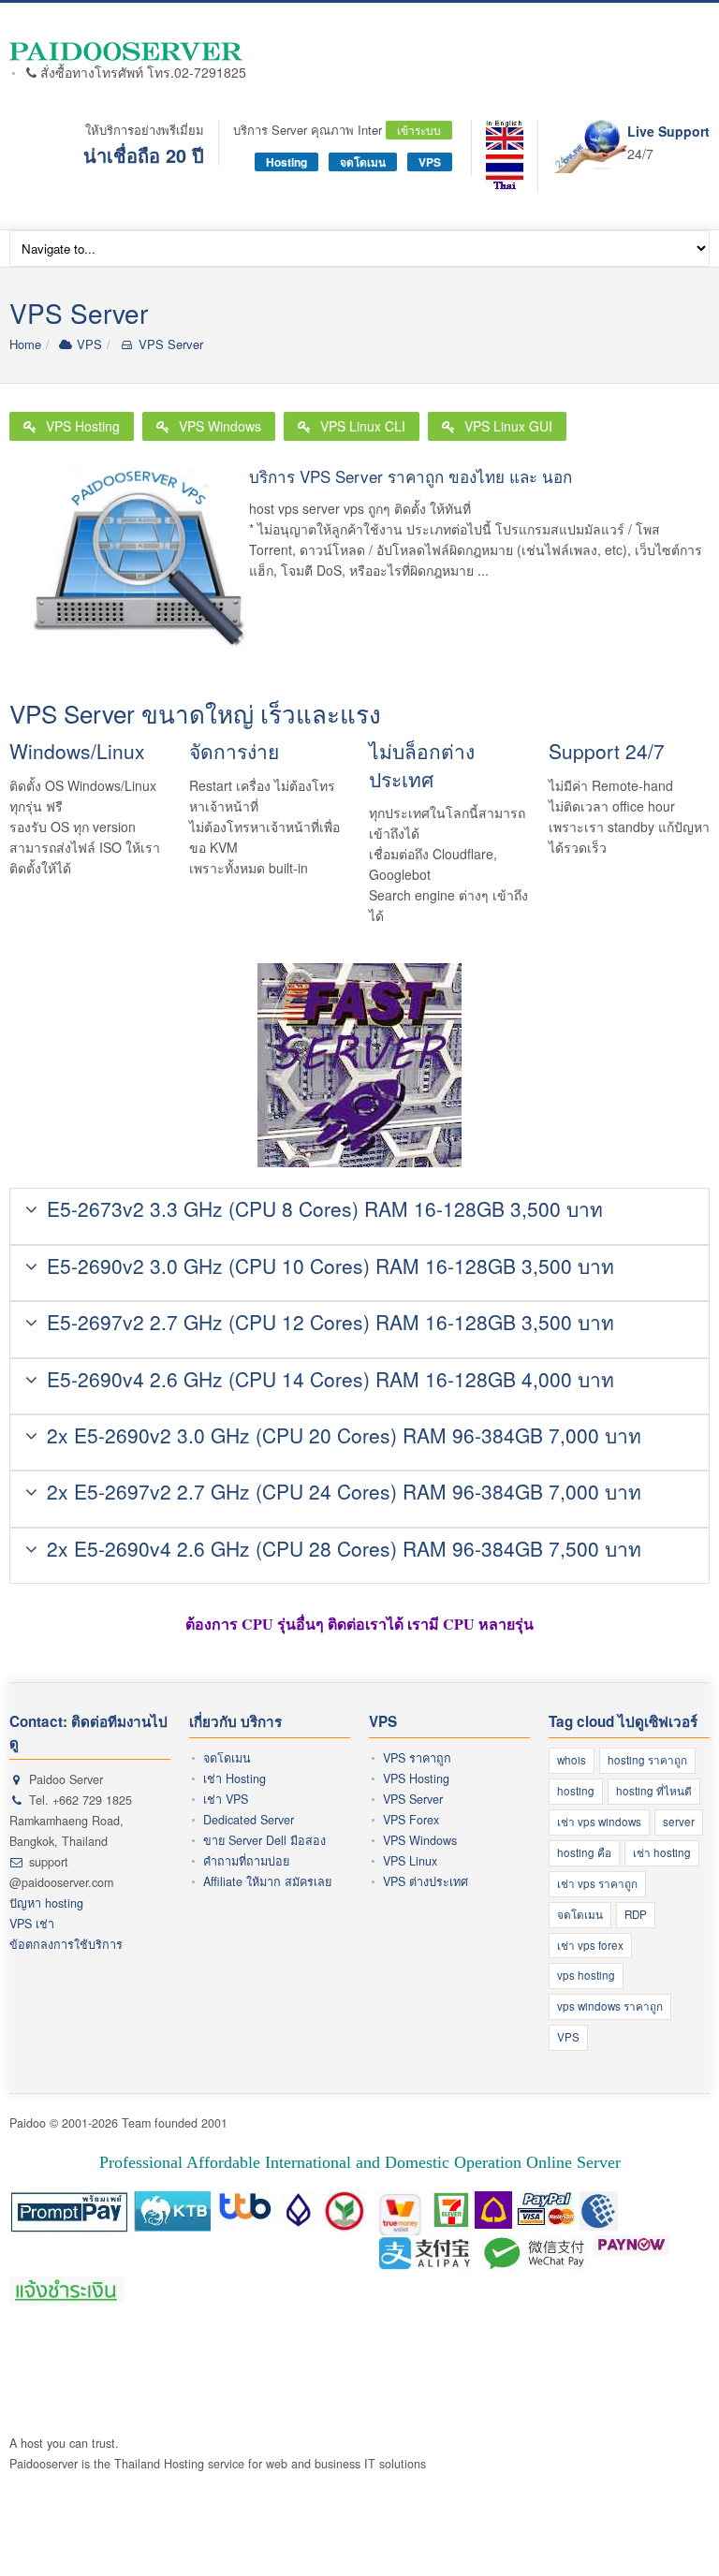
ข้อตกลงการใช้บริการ (66, 1944)
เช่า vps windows (599, 1822)
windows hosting (173, 2360)
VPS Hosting (83, 426)
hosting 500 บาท (603, 2340)
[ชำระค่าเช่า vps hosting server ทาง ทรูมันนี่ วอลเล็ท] (401, 2206)
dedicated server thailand (235, 2401)
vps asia (652, 2381)
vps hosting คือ (500, 2360)
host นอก (289, 2360)
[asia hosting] (505, 135)
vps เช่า (209, 2381)
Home (25, 344)
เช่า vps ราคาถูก (597, 1883)
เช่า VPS (226, 1799)
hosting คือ (584, 1852)
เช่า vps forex (590, 1945)
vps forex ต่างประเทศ (66, 2381)
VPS (430, 162)
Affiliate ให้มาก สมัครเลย (267, 1881)
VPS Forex (411, 1820)
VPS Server (169, 344)
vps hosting (586, 1975)
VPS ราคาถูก (417, 1758)
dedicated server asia (105, 2401)
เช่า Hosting (235, 1778)
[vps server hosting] (128, 51)
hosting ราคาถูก (647, 1760)
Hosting (286, 162)
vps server (156, 2381)
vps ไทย (602, 2381)
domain (241, 2360)
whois (572, 1760)
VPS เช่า (32, 1924)
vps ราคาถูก (602, 2360)
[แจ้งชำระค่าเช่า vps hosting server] (66, 2291)
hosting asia (92, 2360)
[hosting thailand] (505, 173)
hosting (576, 1791)
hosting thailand (364, 2340)
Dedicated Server (249, 1820)
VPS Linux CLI (363, 426)
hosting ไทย (285, 2340)
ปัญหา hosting (46, 1903)
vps (328, 2360)
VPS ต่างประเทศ (426, 1881)
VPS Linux (410, 1861)
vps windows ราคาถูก (610, 2006)
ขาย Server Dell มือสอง (264, 1840)
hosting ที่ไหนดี (654, 1791)
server (679, 1822)
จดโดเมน (363, 162)
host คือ (31, 2340)
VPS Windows (220, 426)
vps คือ (361, 2360)
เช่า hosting (662, 1852)
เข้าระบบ (419, 130)
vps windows (429, 2381)
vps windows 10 (347, 2381)
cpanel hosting (449, 2340)
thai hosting (524, 2340)
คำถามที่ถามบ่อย (246, 1861)
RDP (636, 1914)
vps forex (664, 2360)
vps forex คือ (420, 2360)
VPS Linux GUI (508, 426)
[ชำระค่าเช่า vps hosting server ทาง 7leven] (451, 2206)
